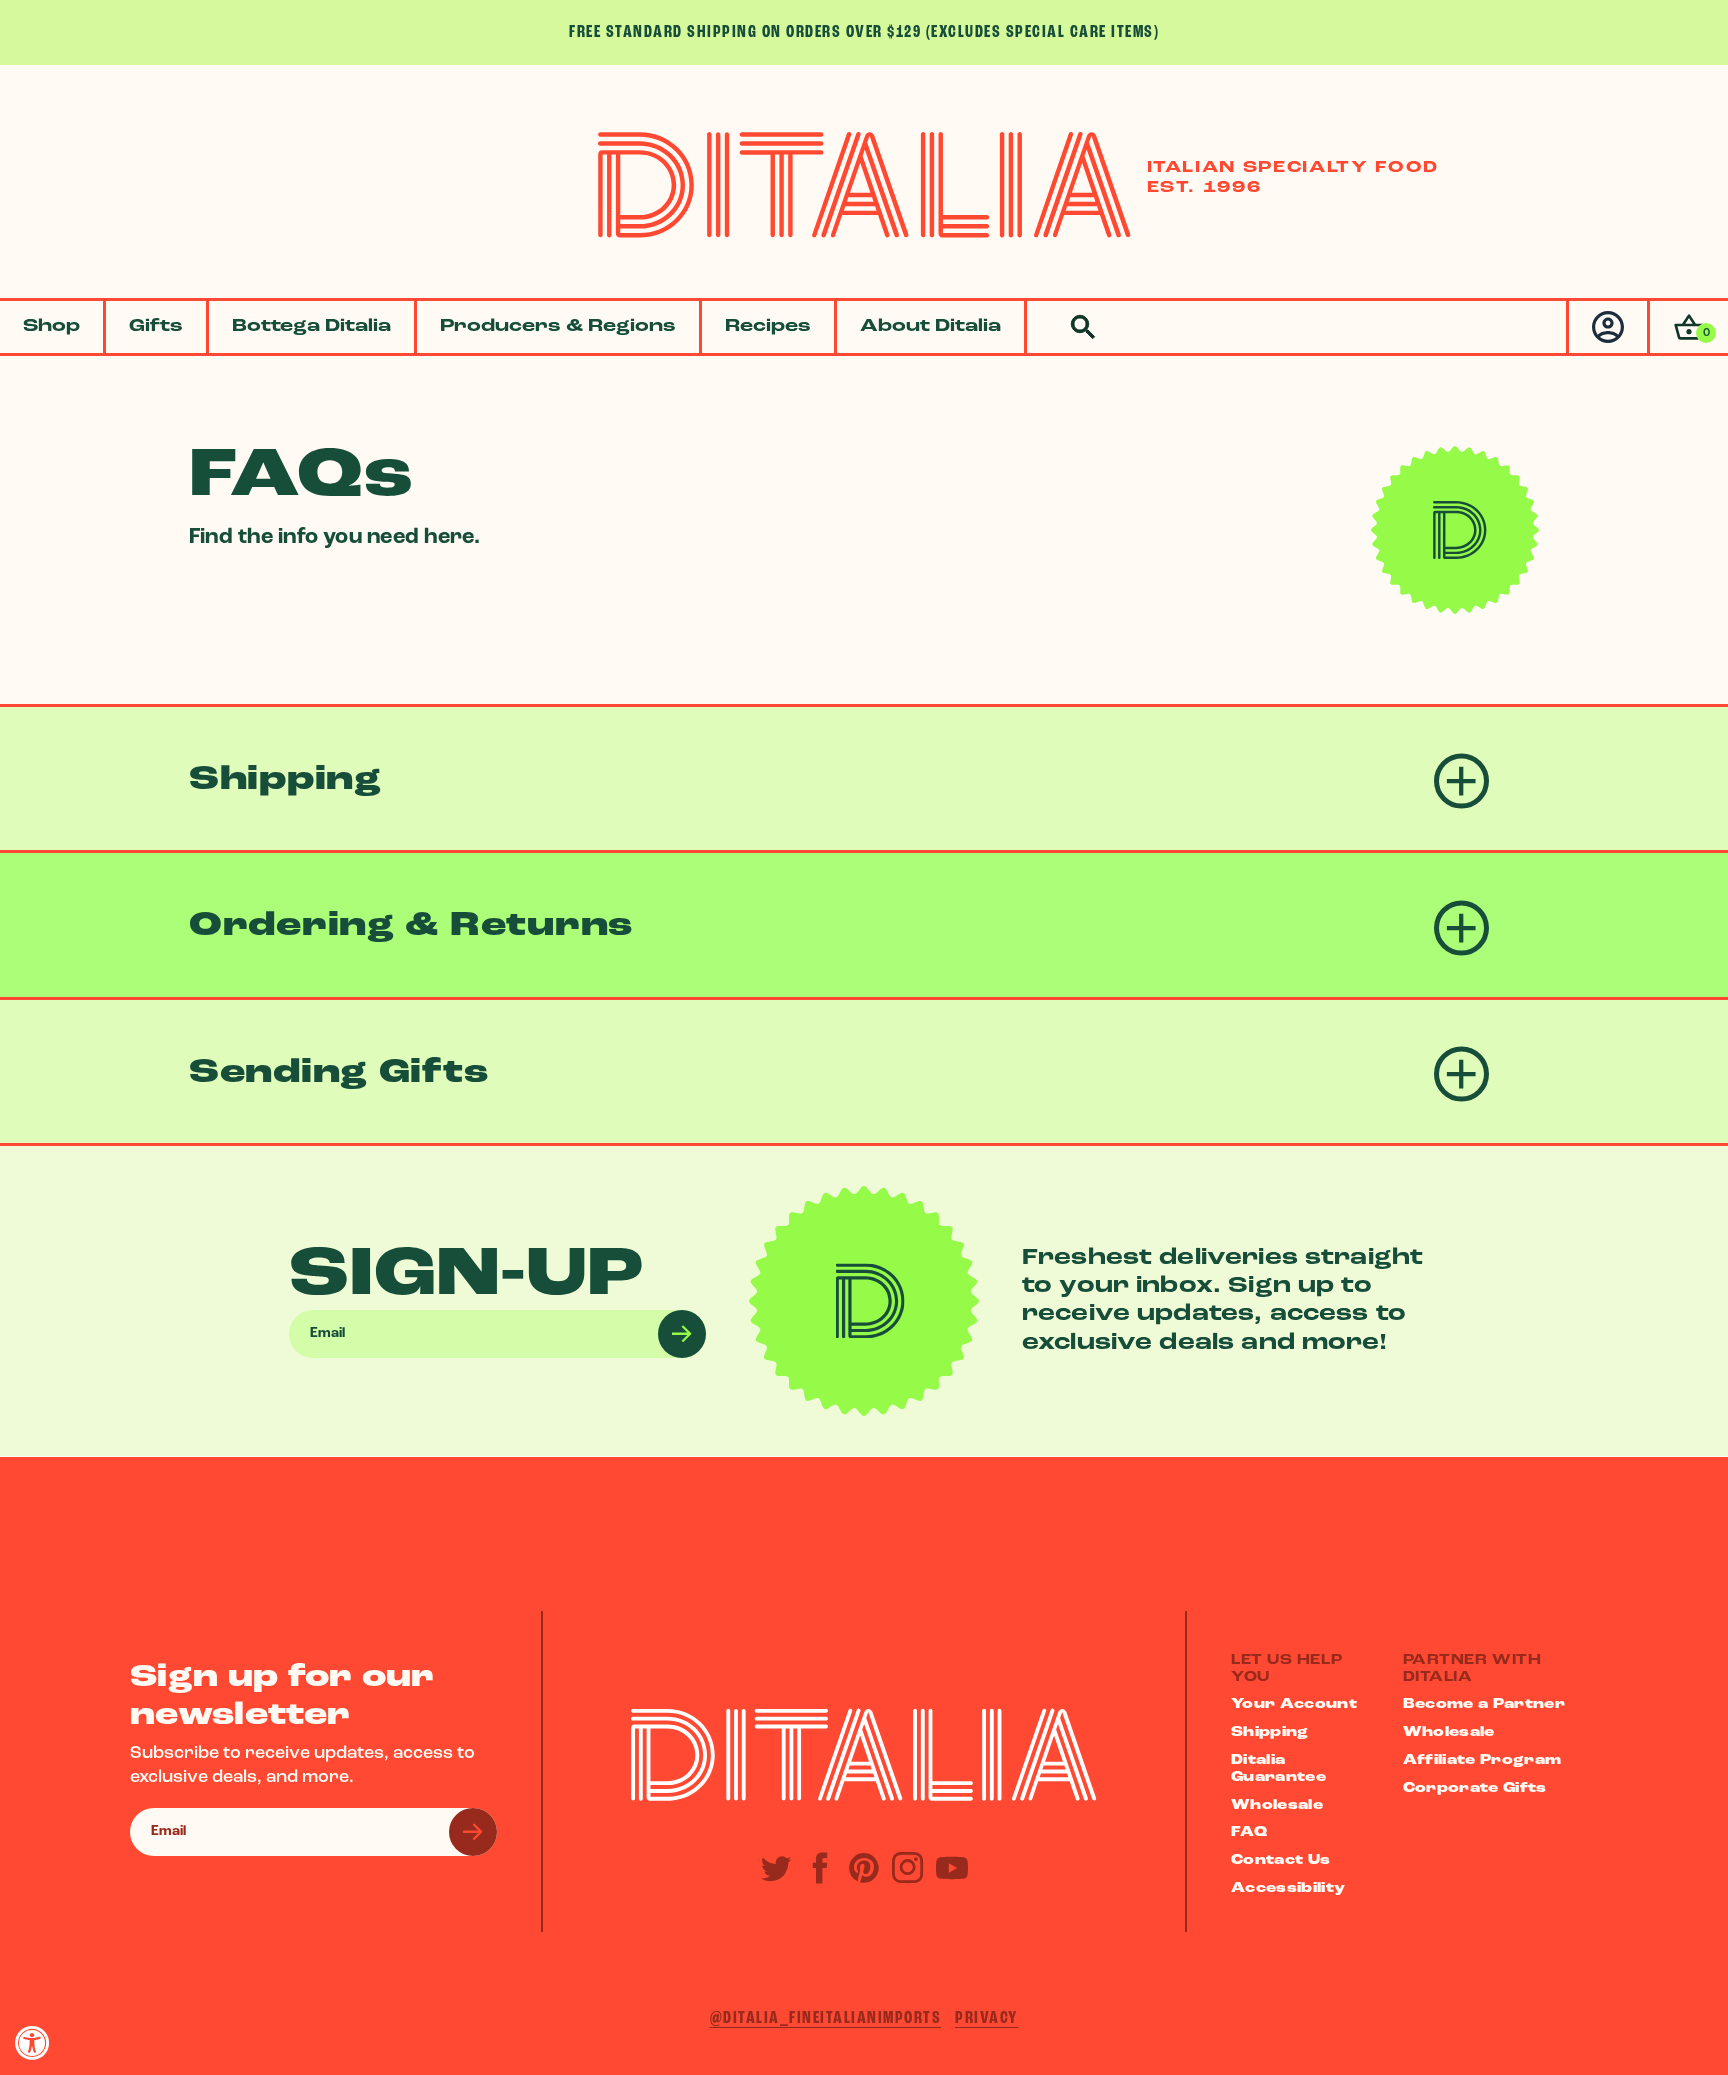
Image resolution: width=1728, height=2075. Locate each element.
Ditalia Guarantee (1278, 1769)
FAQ (1249, 1832)
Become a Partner (1484, 1704)
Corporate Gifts (1475, 1788)
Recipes (768, 327)
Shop (51, 327)
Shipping (1270, 1732)
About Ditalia (930, 327)
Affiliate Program (1482, 1760)
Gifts (156, 327)
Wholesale (1277, 1805)
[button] (1687, 327)
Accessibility (1288, 1888)
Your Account (1294, 1704)
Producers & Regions (558, 327)
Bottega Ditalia (311, 327)
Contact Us (1281, 1860)
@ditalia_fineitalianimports (826, 2018)
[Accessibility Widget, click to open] (32, 2042)
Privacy (987, 2018)
